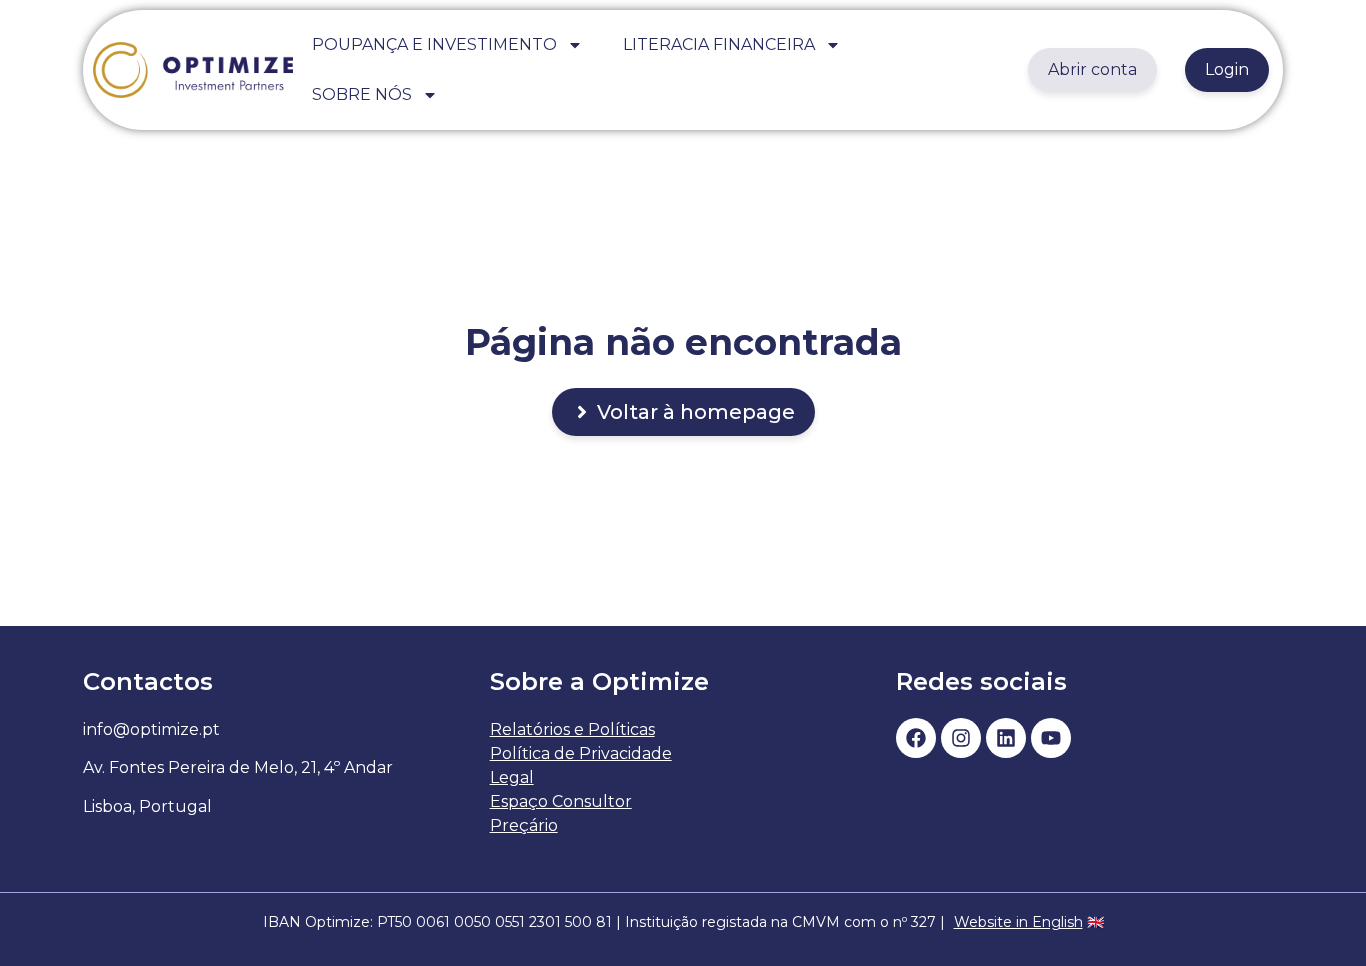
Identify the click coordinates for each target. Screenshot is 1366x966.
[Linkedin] (1006, 738)
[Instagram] (961, 738)
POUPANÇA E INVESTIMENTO (434, 44)
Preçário (524, 825)
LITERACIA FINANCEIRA (719, 44)
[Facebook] (916, 738)
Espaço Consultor (561, 801)
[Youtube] (1051, 738)
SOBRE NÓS (362, 94)
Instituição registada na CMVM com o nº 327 (780, 922)
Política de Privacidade (581, 753)
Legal (512, 777)
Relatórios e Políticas (572, 729)
